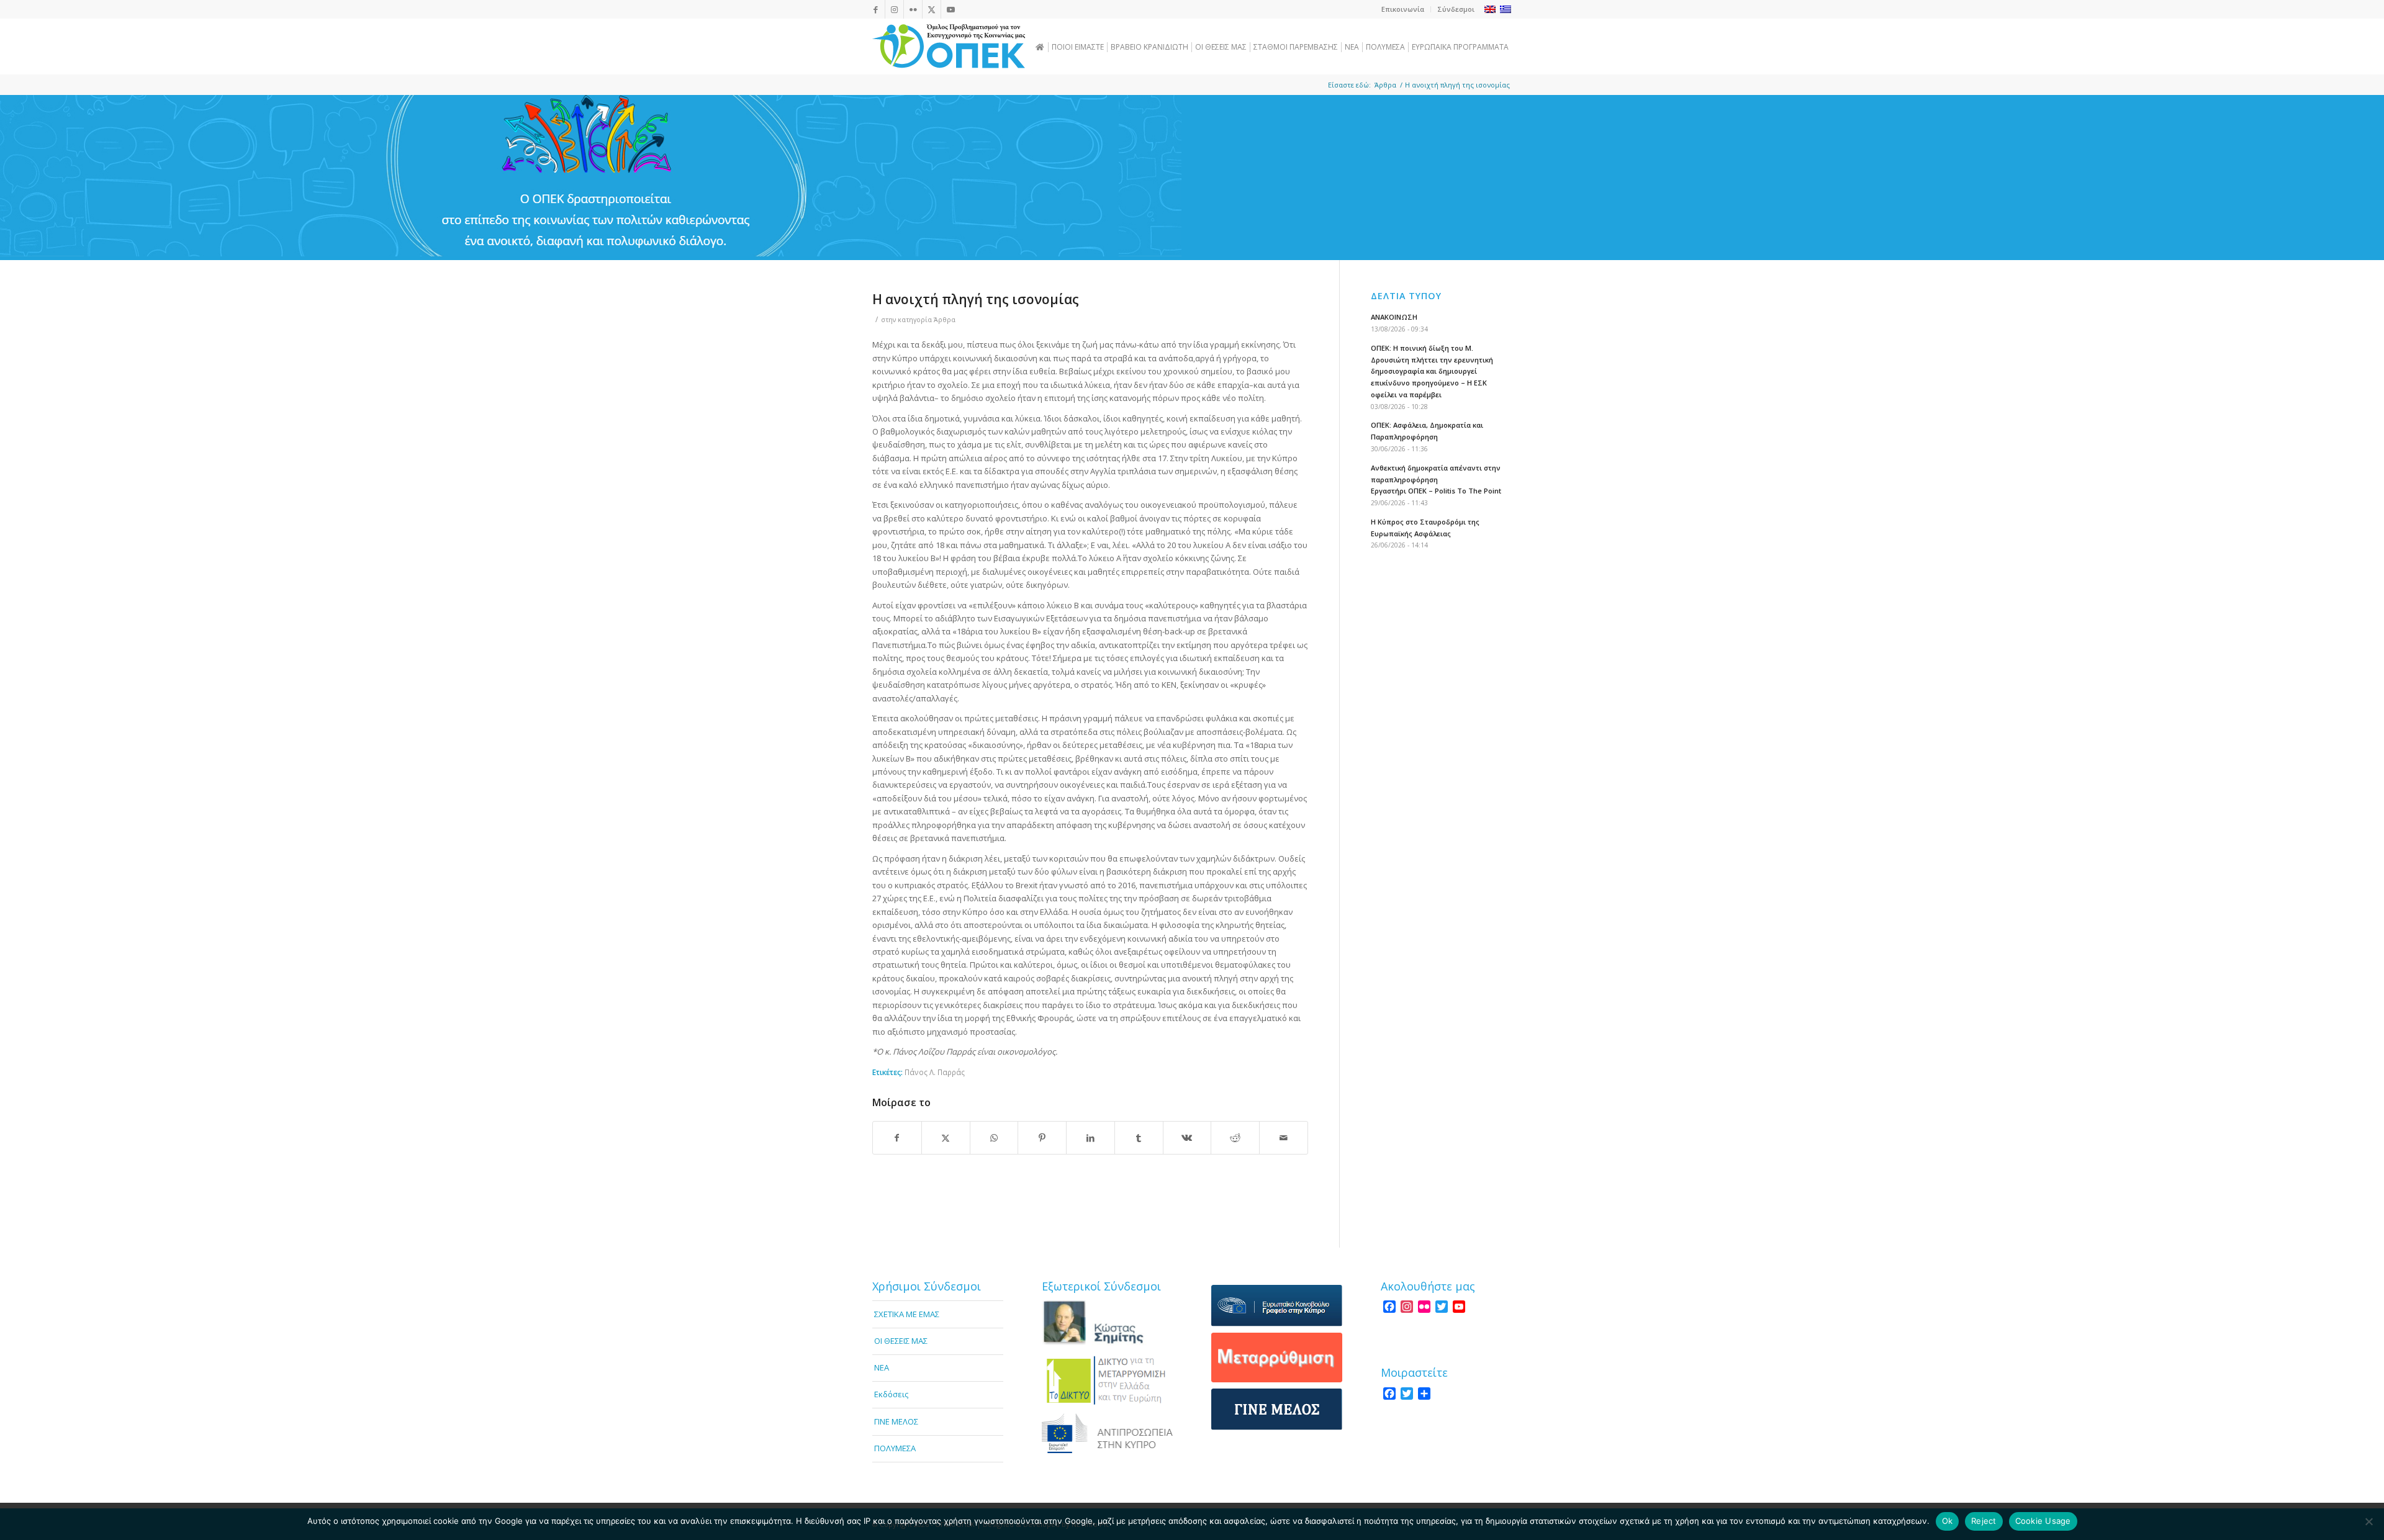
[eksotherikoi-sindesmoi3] (1107, 1433)
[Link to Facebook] (876, 9)
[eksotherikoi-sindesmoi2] (1107, 1380)
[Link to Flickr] (913, 9)
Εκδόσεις (891, 1394)
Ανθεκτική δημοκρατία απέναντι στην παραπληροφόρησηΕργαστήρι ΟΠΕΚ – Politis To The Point (1436, 480)
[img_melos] (1277, 1409)
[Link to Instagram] (894, 9)
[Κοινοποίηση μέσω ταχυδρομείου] (1284, 1138)
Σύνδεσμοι (1456, 9)
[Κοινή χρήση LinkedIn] (1090, 1138)
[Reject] (2368, 1521)
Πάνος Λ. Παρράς (935, 1072)
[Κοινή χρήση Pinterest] (1042, 1138)
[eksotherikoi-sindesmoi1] (1107, 1323)
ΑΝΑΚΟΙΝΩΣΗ (1394, 317)
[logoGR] (949, 47)
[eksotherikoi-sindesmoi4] (1277, 1306)
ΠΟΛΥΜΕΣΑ (895, 1448)
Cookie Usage (2043, 1521)
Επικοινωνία (1403, 9)
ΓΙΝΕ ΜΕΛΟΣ (896, 1421)
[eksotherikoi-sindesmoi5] (1277, 1358)
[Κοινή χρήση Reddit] (1235, 1138)
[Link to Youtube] (950, 9)
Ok (1948, 1521)
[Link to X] (932, 9)
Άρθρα (945, 320)
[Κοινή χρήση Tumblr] (1139, 1138)
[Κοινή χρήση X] (946, 1138)
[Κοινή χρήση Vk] (1187, 1138)
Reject (1984, 1521)
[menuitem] (1403, 9)
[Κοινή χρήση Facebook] (897, 1138)
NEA (882, 1367)
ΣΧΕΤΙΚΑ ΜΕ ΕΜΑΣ (907, 1314)
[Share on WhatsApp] (994, 1138)
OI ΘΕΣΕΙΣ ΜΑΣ (901, 1341)
